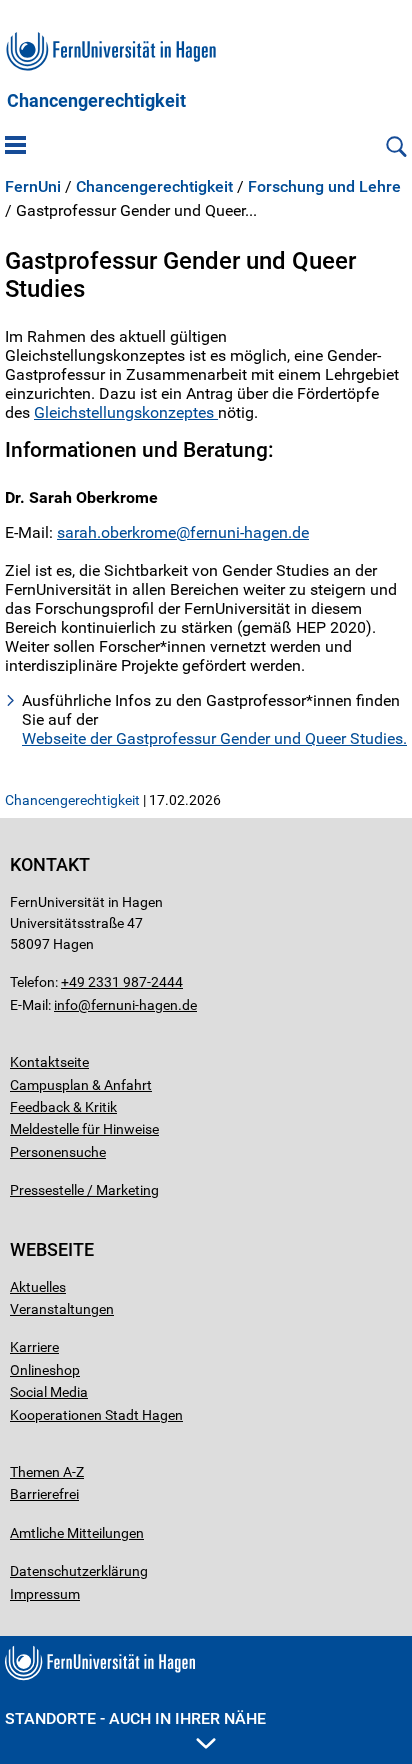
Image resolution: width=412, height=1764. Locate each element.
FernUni (33, 187)
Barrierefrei (44, 1494)
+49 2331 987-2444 (122, 982)
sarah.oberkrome (116, 532)
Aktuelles (38, 1287)
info (66, 1005)
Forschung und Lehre (324, 187)
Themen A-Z (47, 1472)
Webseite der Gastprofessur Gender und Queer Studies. (214, 738)
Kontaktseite (49, 1062)
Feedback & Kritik (63, 1107)
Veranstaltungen (62, 1309)
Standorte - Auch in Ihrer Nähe (135, 1718)
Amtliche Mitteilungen (77, 1533)
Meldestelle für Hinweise (84, 1129)
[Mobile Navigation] (15, 147)
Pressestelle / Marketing (84, 1190)
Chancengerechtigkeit (96, 101)
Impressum (45, 1594)
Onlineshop (45, 1370)
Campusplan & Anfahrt (81, 1085)
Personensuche (58, 1152)
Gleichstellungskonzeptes (126, 412)
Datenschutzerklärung (79, 1571)
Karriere (34, 1347)
